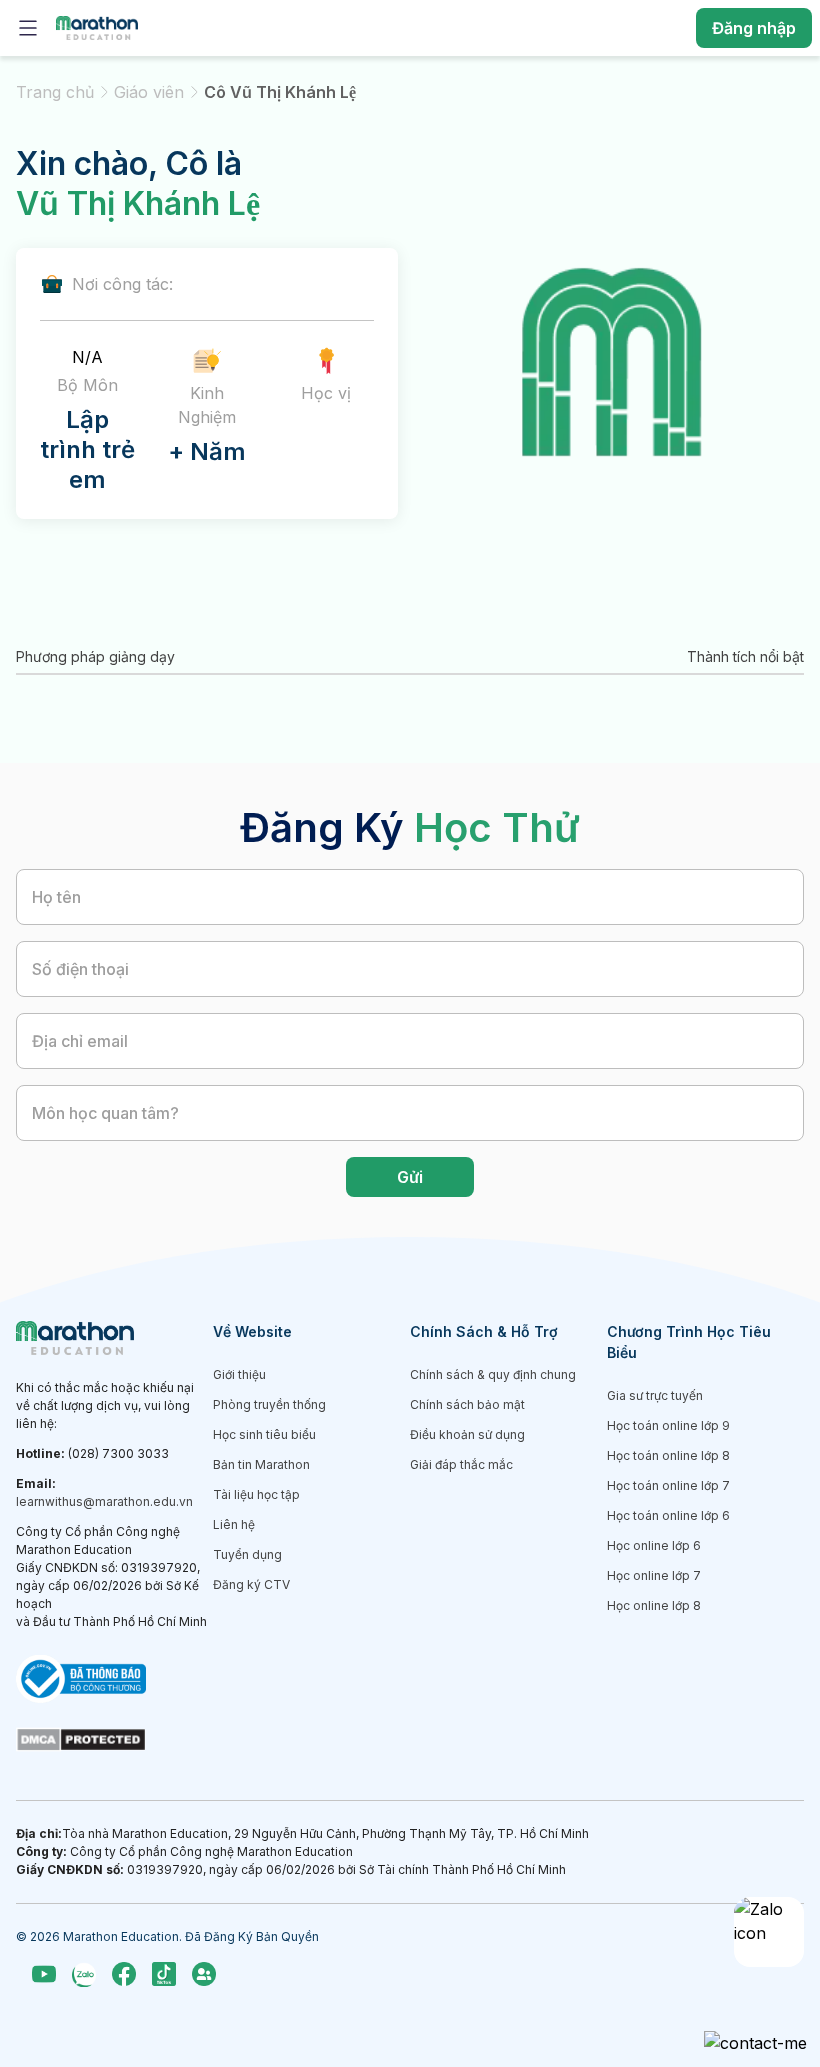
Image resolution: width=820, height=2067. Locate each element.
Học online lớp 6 (654, 1545)
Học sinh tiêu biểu (264, 1434)
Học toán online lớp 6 (668, 1515)
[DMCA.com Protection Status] (114, 1740)
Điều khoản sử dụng (467, 1434)
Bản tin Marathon (261, 1464)
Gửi (410, 1177)
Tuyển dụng (247, 1554)
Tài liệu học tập (256, 1494)
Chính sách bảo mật (467, 1404)
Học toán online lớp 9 (668, 1425)
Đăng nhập (754, 28)
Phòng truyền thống (269, 1404)
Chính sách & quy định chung (493, 1374)
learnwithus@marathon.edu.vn (104, 1501)
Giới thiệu (239, 1374)
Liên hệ (234, 1524)
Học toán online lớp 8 (668, 1455)
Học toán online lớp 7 (668, 1485)
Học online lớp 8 (654, 1605)
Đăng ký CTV (251, 1584)
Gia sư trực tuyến (655, 1395)
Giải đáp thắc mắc (461, 1464)
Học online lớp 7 (654, 1575)
